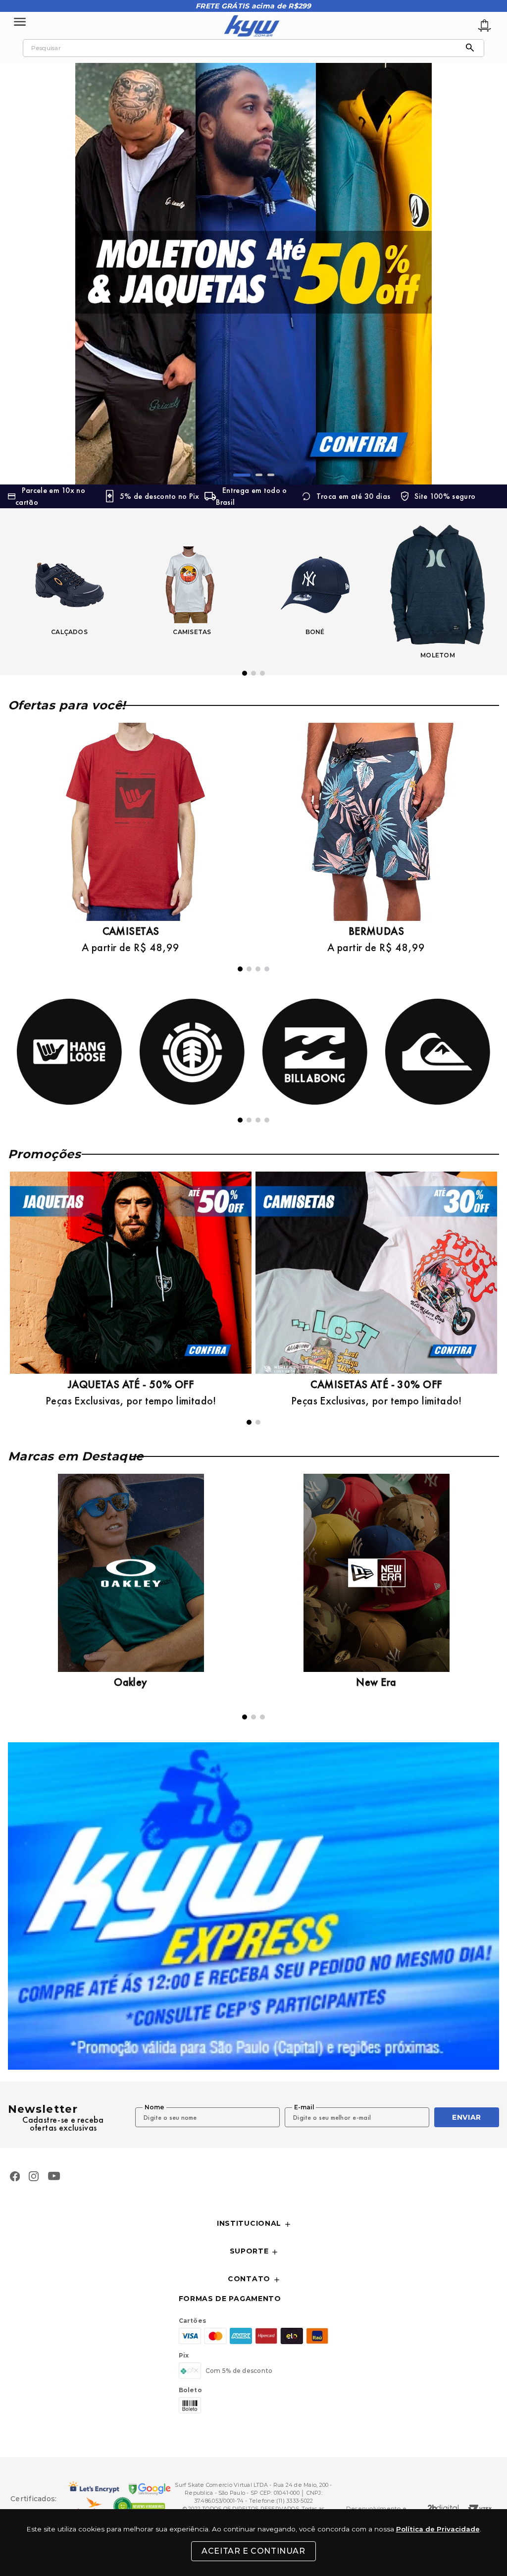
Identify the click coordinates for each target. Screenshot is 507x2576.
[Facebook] (15, 2177)
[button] (237, 475)
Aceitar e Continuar (253, 2551)
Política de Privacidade (438, 2529)
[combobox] (253, 48)
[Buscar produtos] (472, 48)
